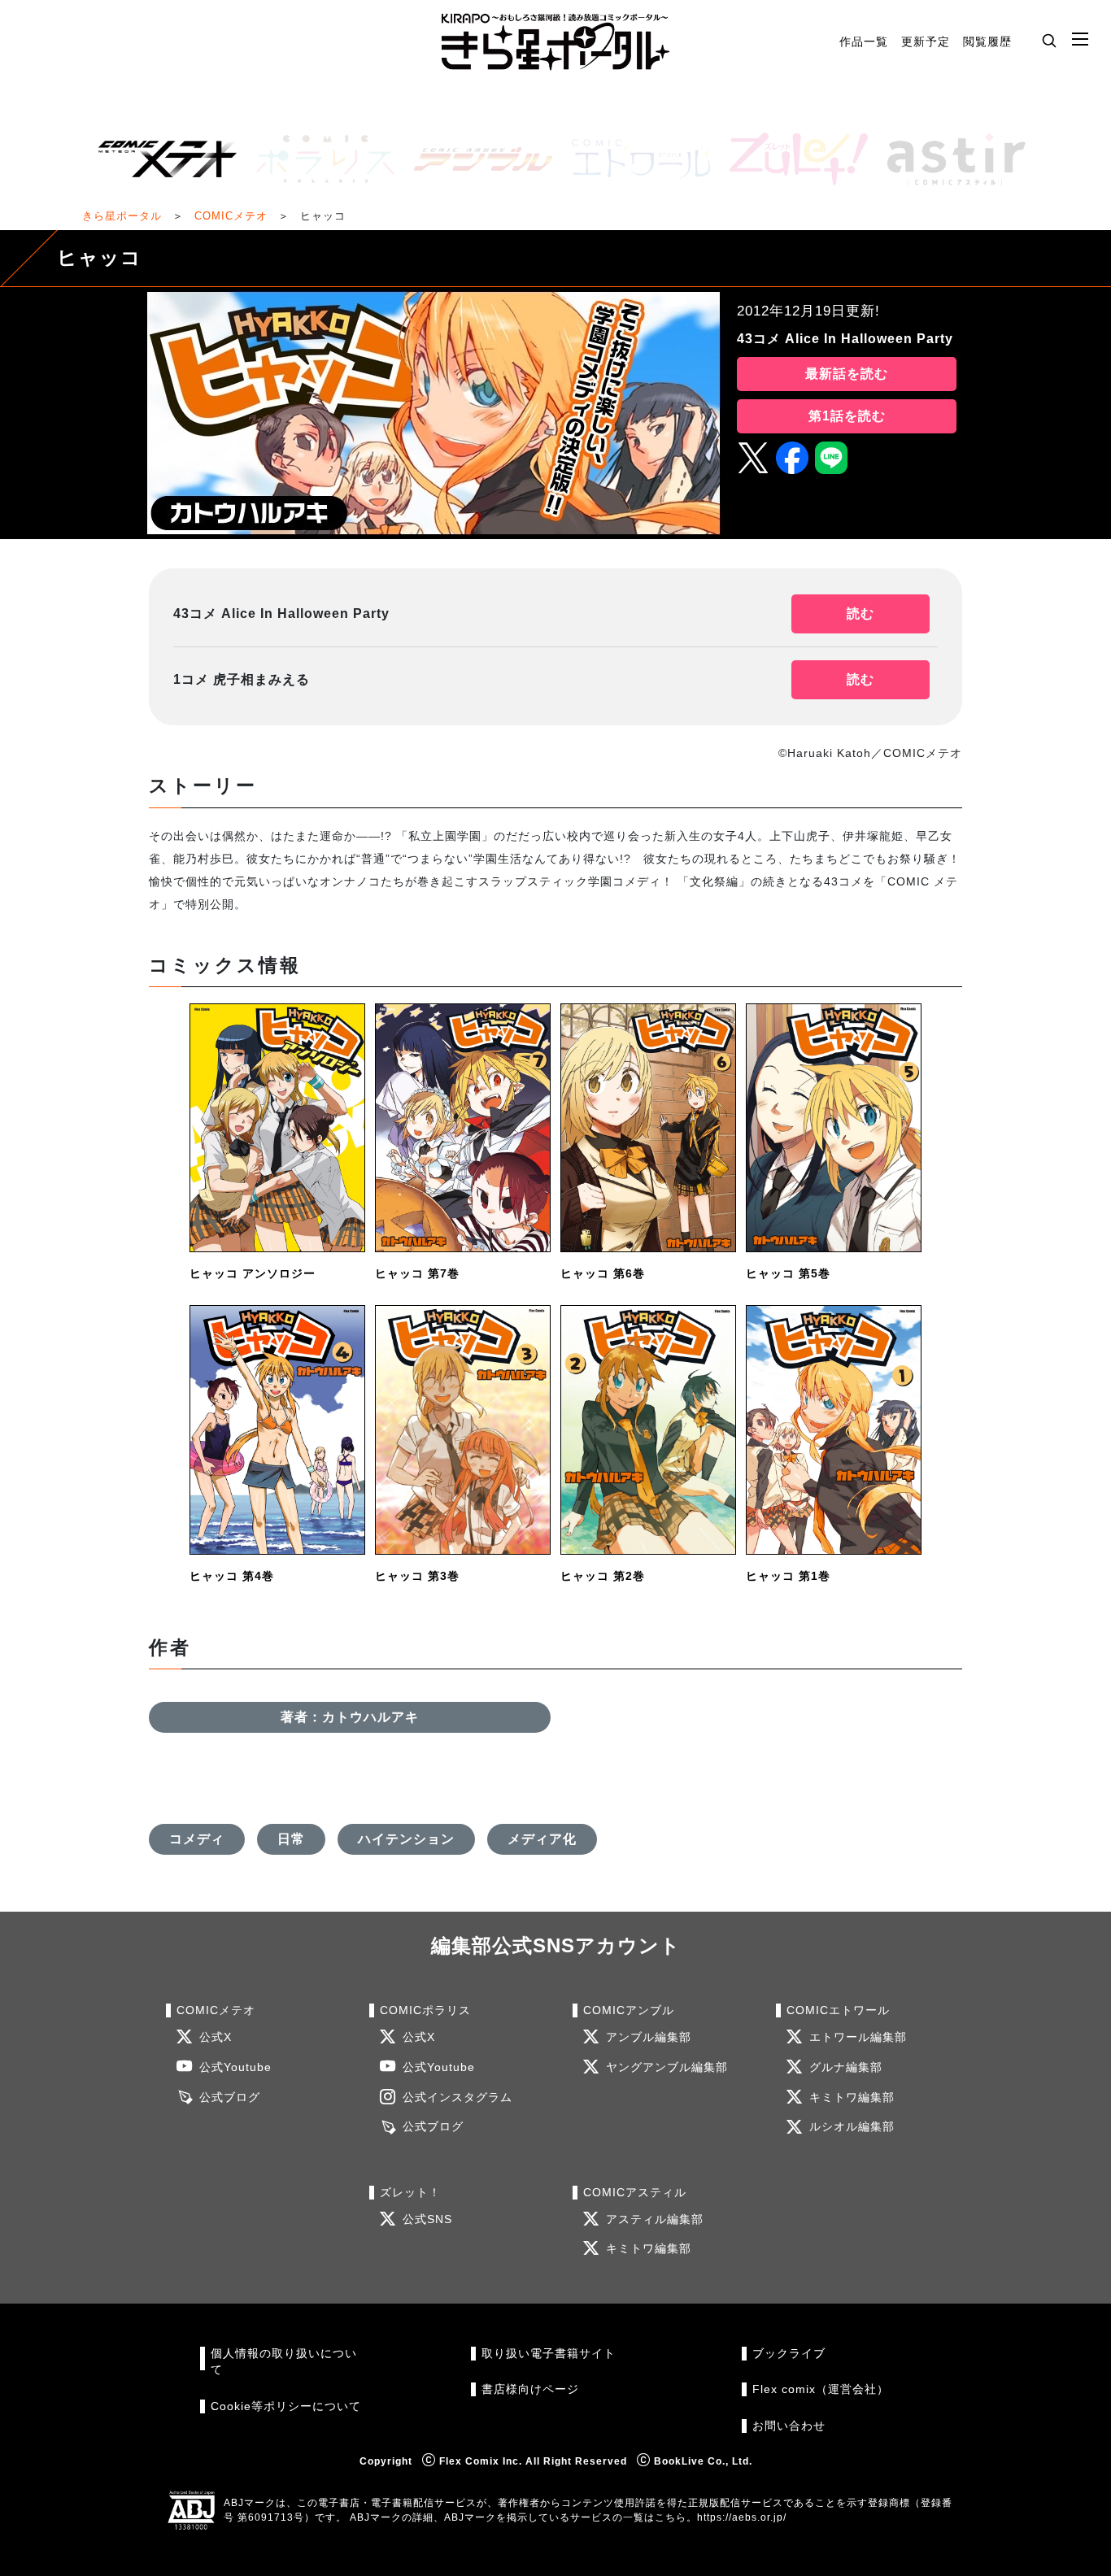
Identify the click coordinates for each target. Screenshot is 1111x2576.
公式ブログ (230, 2097)
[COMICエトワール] (634, 159)
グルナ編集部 (846, 2067)
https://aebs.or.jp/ (742, 2517)
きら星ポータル (122, 216)
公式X (216, 2037)
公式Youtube (235, 2067)
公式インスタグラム (457, 2097)
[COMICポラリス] (319, 159)
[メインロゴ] (555, 42)
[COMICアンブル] (477, 159)
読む (860, 614)
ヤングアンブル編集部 (667, 2067)
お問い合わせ (789, 2426)
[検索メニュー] (1049, 40)
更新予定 (926, 41)
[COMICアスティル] (950, 159)
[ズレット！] (792, 159)
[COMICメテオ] (161, 159)
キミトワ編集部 (852, 2097)
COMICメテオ (231, 216)
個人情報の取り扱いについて (284, 2362)
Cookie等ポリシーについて (286, 2406)
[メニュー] (1080, 40)
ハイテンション (406, 1839)
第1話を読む (847, 416)
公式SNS (427, 2219)
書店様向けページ (530, 2389)
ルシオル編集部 (852, 2127)
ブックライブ (789, 2354)
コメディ (197, 1839)
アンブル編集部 (649, 2037)
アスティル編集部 (655, 2219)
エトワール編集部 (858, 2037)
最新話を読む (847, 374)
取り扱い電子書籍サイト (549, 2354)
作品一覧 (864, 41)
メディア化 (542, 1839)
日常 (291, 1839)
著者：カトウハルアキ (350, 1717)
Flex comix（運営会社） (821, 2389)
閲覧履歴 (987, 41)
